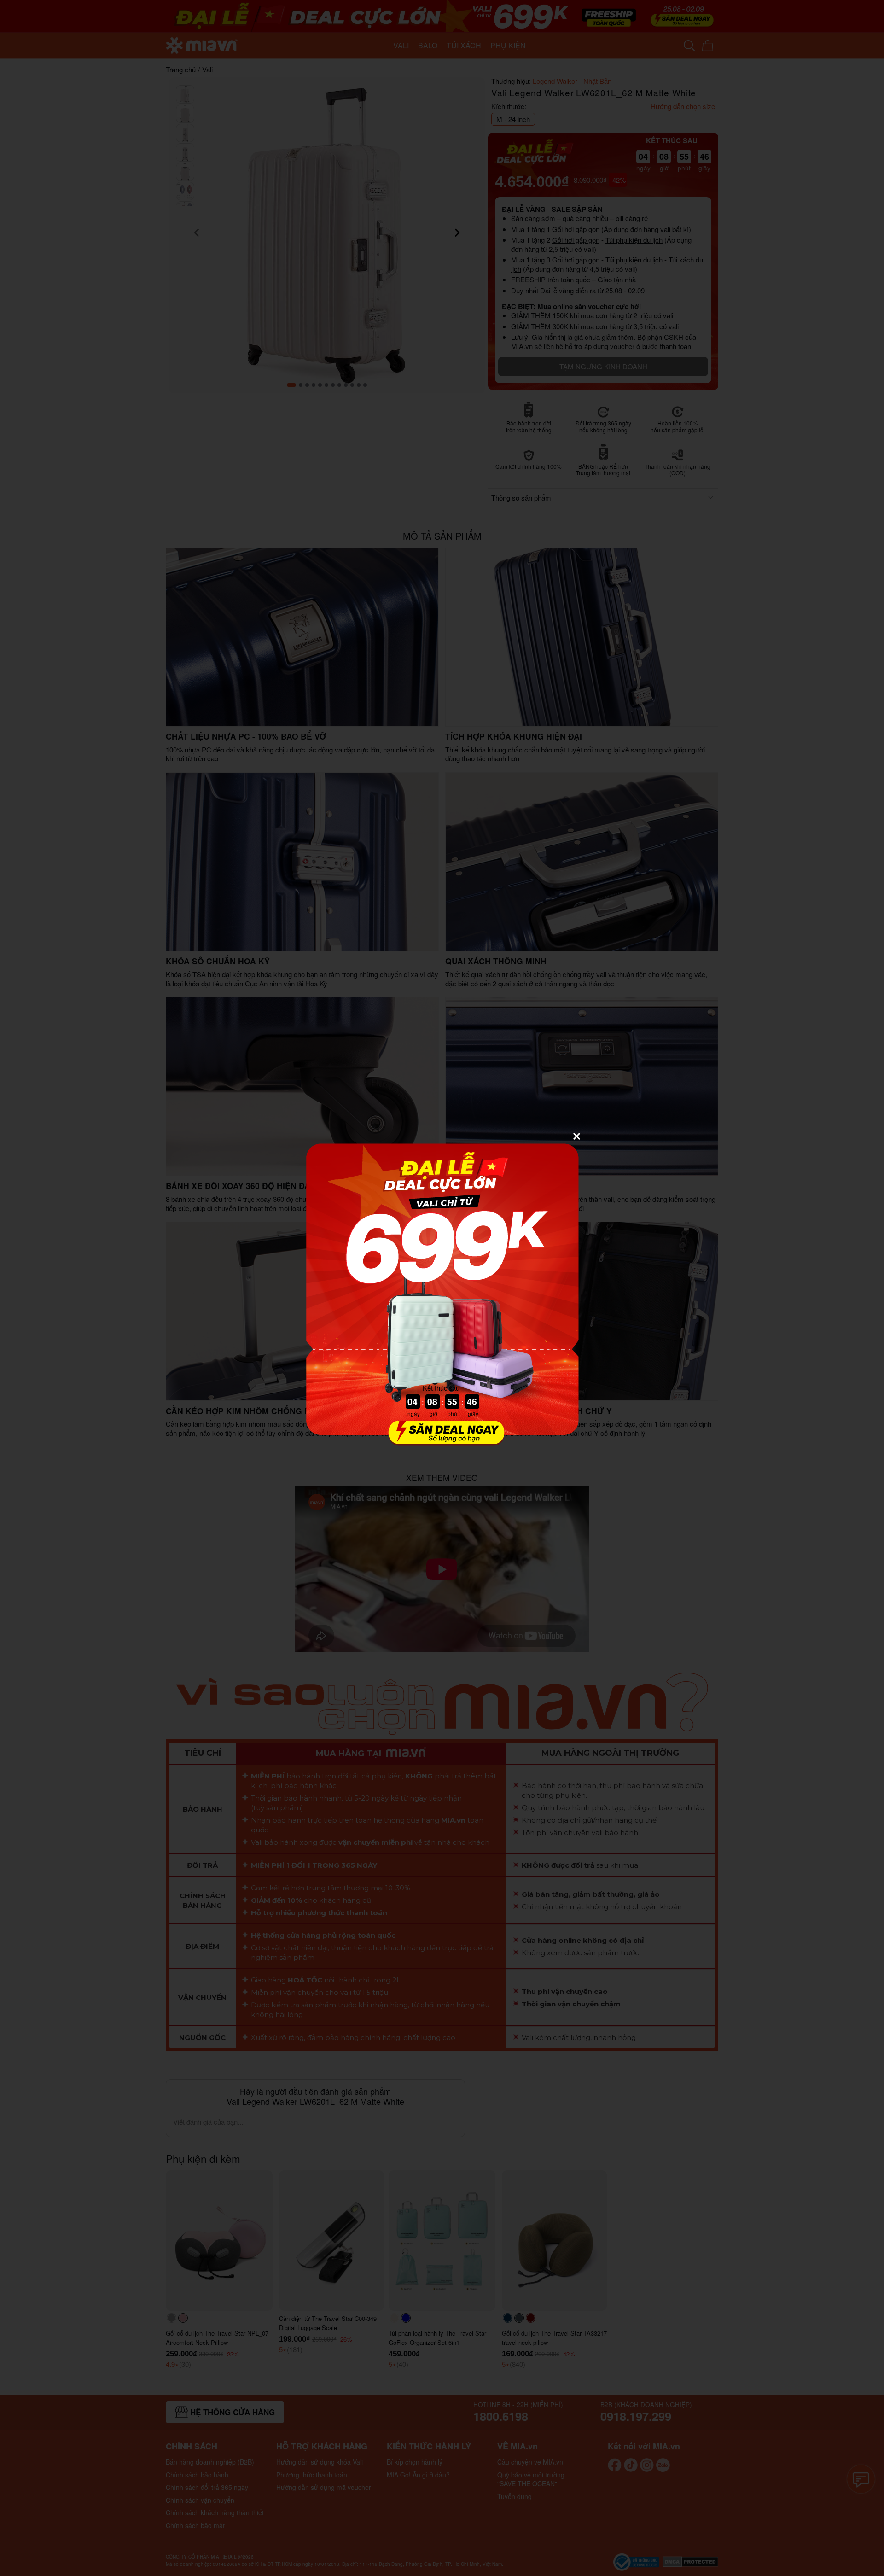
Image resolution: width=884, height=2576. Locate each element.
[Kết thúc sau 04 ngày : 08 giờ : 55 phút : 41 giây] (442, 1440)
